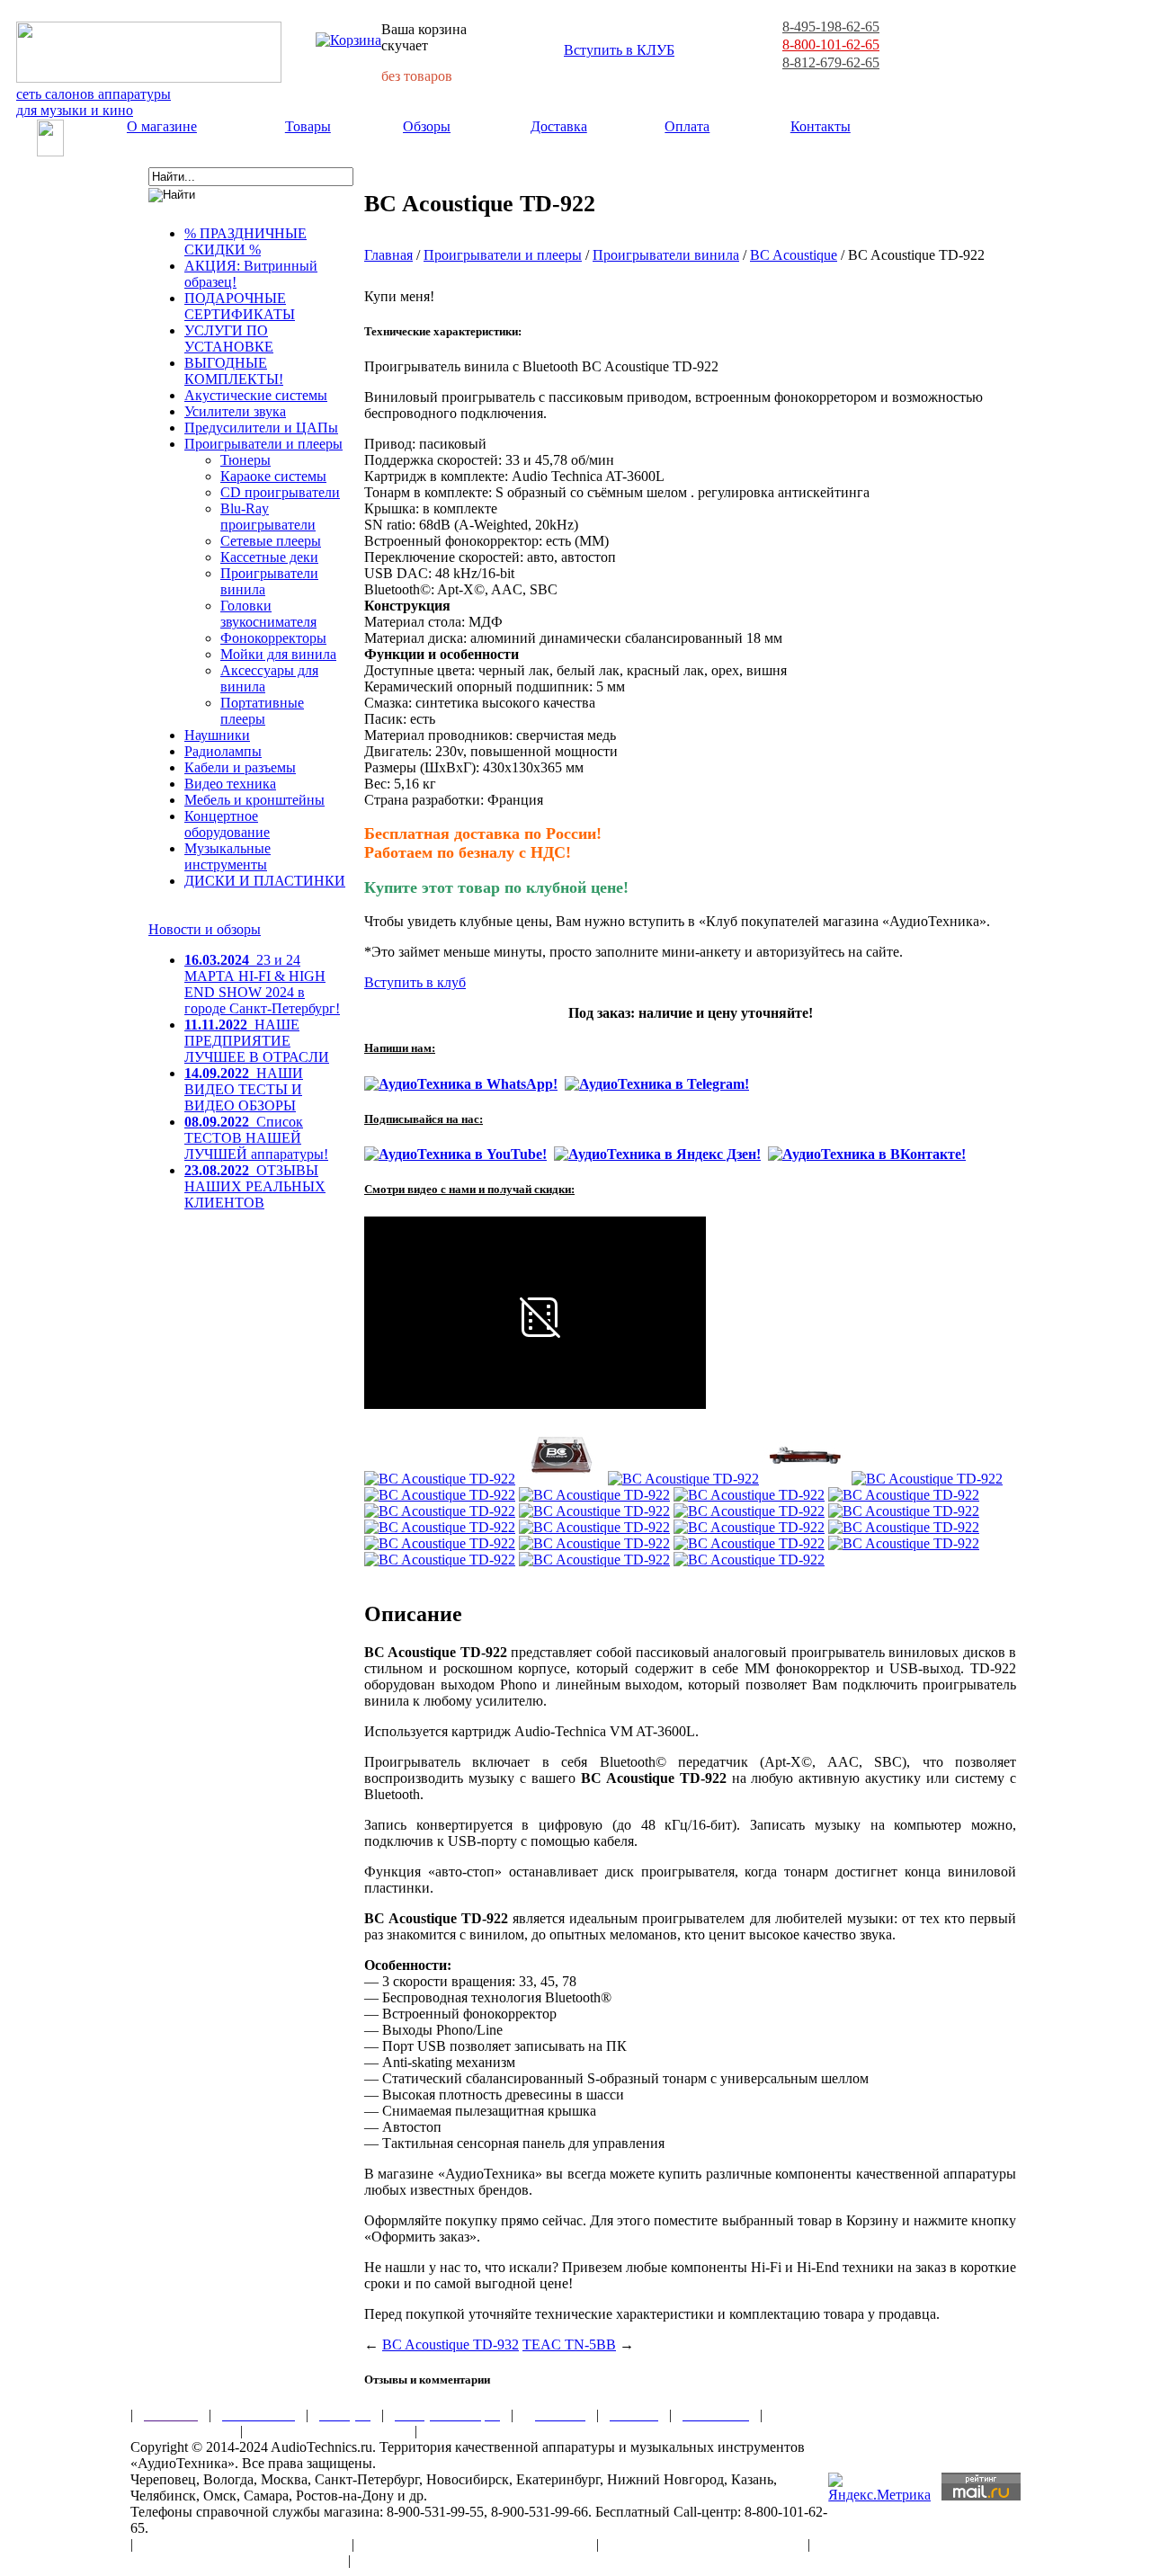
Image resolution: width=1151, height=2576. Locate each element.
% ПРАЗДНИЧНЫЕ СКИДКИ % (245, 241)
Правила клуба (180, 2431)
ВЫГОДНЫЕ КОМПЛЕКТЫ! (234, 371)
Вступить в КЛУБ (619, 50)
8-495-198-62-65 (831, 27)
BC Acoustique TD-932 (451, 2344)
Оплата (687, 126)
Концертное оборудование (227, 824)
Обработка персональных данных (475, 2544)
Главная (388, 255)
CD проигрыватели (280, 492)
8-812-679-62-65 (831, 62)
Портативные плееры (262, 711)
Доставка (559, 126)
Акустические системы (256, 395)
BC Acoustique (794, 255)
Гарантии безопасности (329, 2431)
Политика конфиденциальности (234, 2560)
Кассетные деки (269, 557)
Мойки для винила (278, 654)
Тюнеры (245, 460)
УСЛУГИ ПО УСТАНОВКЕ (229, 339)
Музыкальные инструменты (228, 856)
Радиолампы (223, 751)
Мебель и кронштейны (254, 800)
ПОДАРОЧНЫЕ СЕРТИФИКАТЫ (240, 306)
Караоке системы (273, 476)
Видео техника (230, 784)
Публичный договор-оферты (703, 2544)
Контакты (821, 126)
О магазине (162, 126)
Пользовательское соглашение (242, 2544)
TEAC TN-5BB (569, 2344)
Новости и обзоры (205, 929)
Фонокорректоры (273, 638)
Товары (308, 126)
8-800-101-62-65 (831, 45)
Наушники (217, 735)
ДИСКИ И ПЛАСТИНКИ (265, 881)
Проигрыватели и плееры (263, 444)
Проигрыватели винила (666, 255)
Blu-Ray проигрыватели (268, 517)
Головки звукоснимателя (268, 614)
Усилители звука (235, 411)
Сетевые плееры (271, 541)
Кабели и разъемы (240, 767)
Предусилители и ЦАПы (261, 428)
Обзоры (427, 126)
